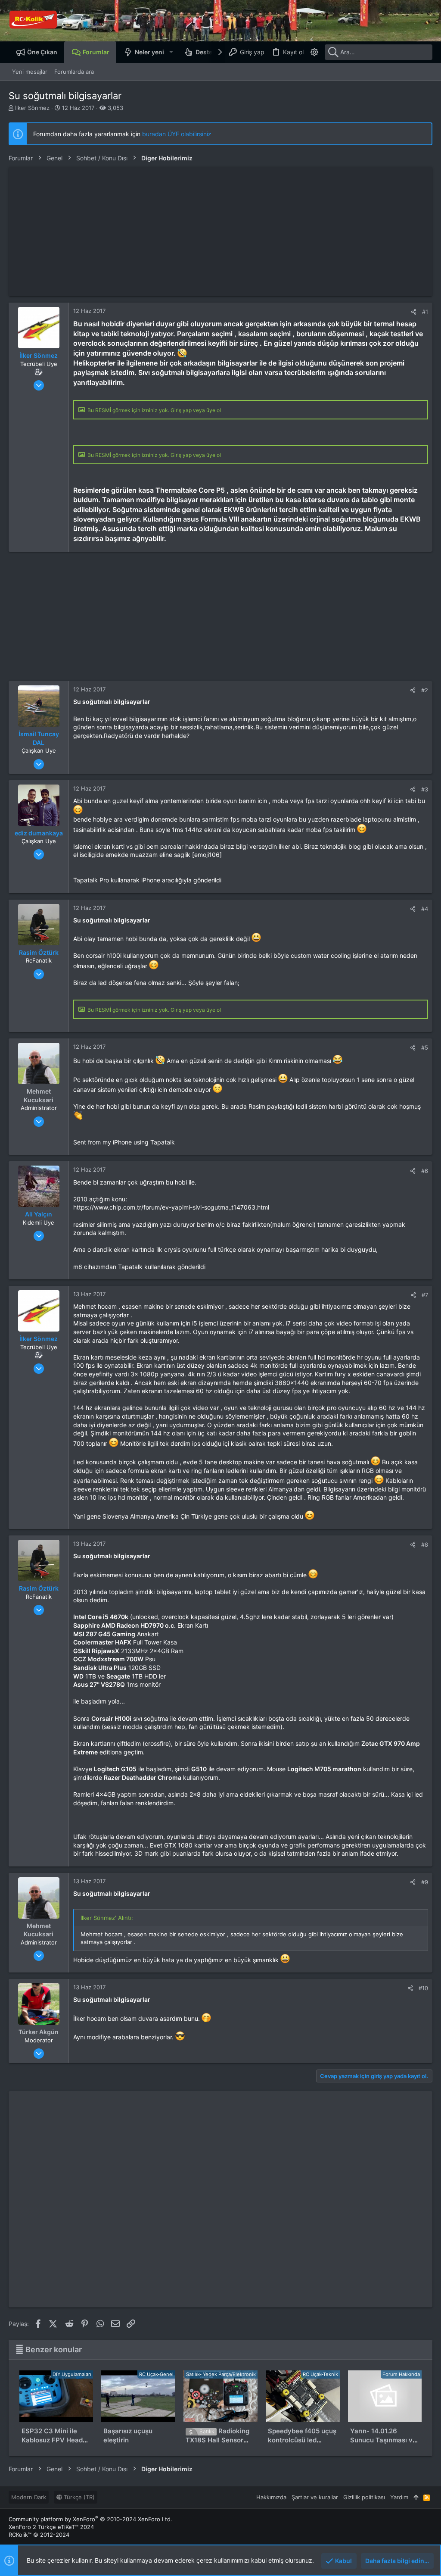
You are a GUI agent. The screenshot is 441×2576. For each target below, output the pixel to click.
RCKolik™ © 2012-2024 (39, 2535)
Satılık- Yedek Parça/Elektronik (221, 2374)
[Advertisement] (220, 231)
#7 (425, 1295)
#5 (425, 1047)
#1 (425, 312)
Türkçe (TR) (78, 2497)
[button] (171, 52)
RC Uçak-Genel (156, 2374)
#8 (425, 1544)
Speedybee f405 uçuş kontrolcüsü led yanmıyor (302, 2440)
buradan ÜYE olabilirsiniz (177, 134)
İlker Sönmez (32, 108)
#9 (425, 1882)
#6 (425, 1171)
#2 (425, 690)
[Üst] (416, 2497)
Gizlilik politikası (364, 2497)
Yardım (399, 2497)
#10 (423, 1988)
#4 (425, 909)
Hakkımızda (271, 2497)
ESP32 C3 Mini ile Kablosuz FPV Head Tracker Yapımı (52, 2440)
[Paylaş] (414, 312)
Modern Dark (29, 2497)
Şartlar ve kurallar (315, 2497)
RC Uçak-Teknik (320, 2374)
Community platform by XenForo (90, 2519)
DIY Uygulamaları (72, 2374)
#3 (425, 789)
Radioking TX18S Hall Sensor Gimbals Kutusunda (217, 2440)
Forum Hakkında (401, 2374)
